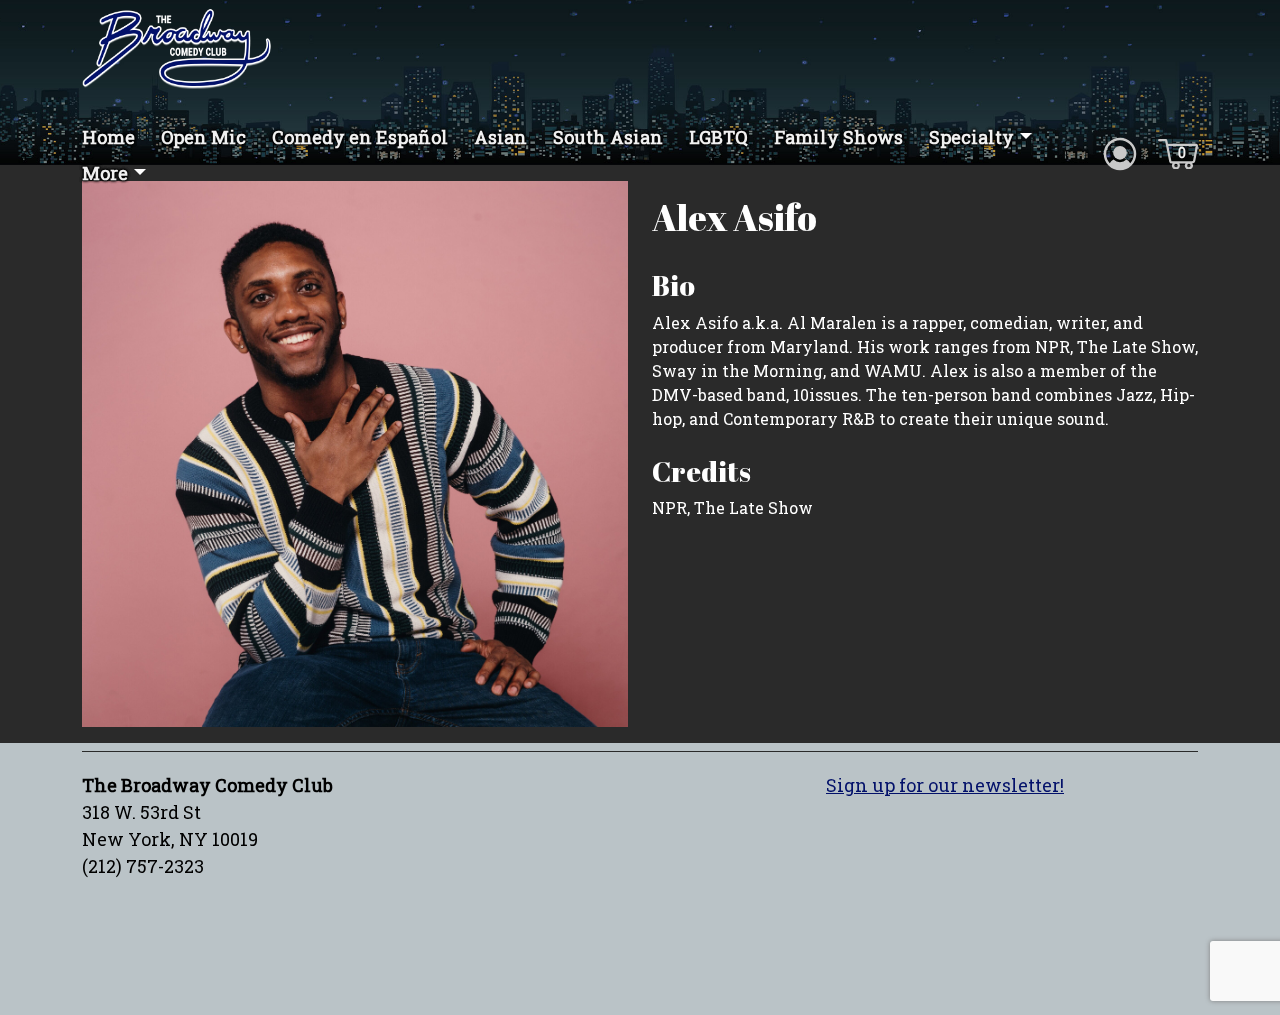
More (105, 173)
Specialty (971, 137)
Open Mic (203, 137)
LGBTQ (718, 137)
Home (108, 137)
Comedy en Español (360, 137)
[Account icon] (1120, 152)
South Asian (608, 137)
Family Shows (838, 137)
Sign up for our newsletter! (945, 785)
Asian (500, 137)
